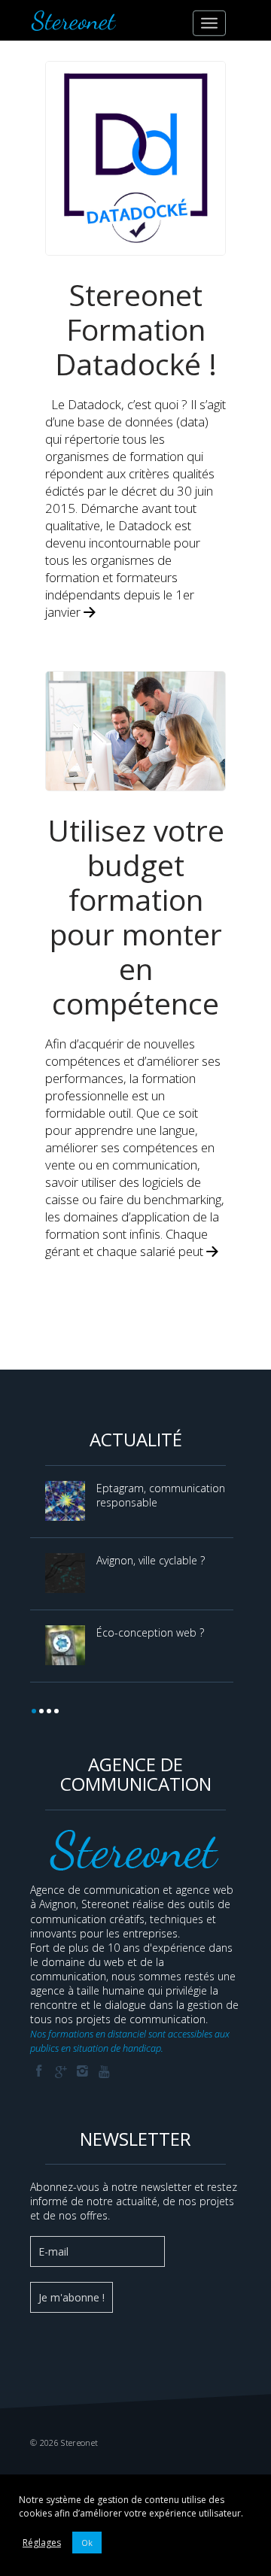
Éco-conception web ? (150, 1632)
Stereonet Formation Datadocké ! (136, 329)
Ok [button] (87, 2543)
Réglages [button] (42, 2543)
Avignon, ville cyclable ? (151, 1560)
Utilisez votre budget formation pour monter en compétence (136, 916)
